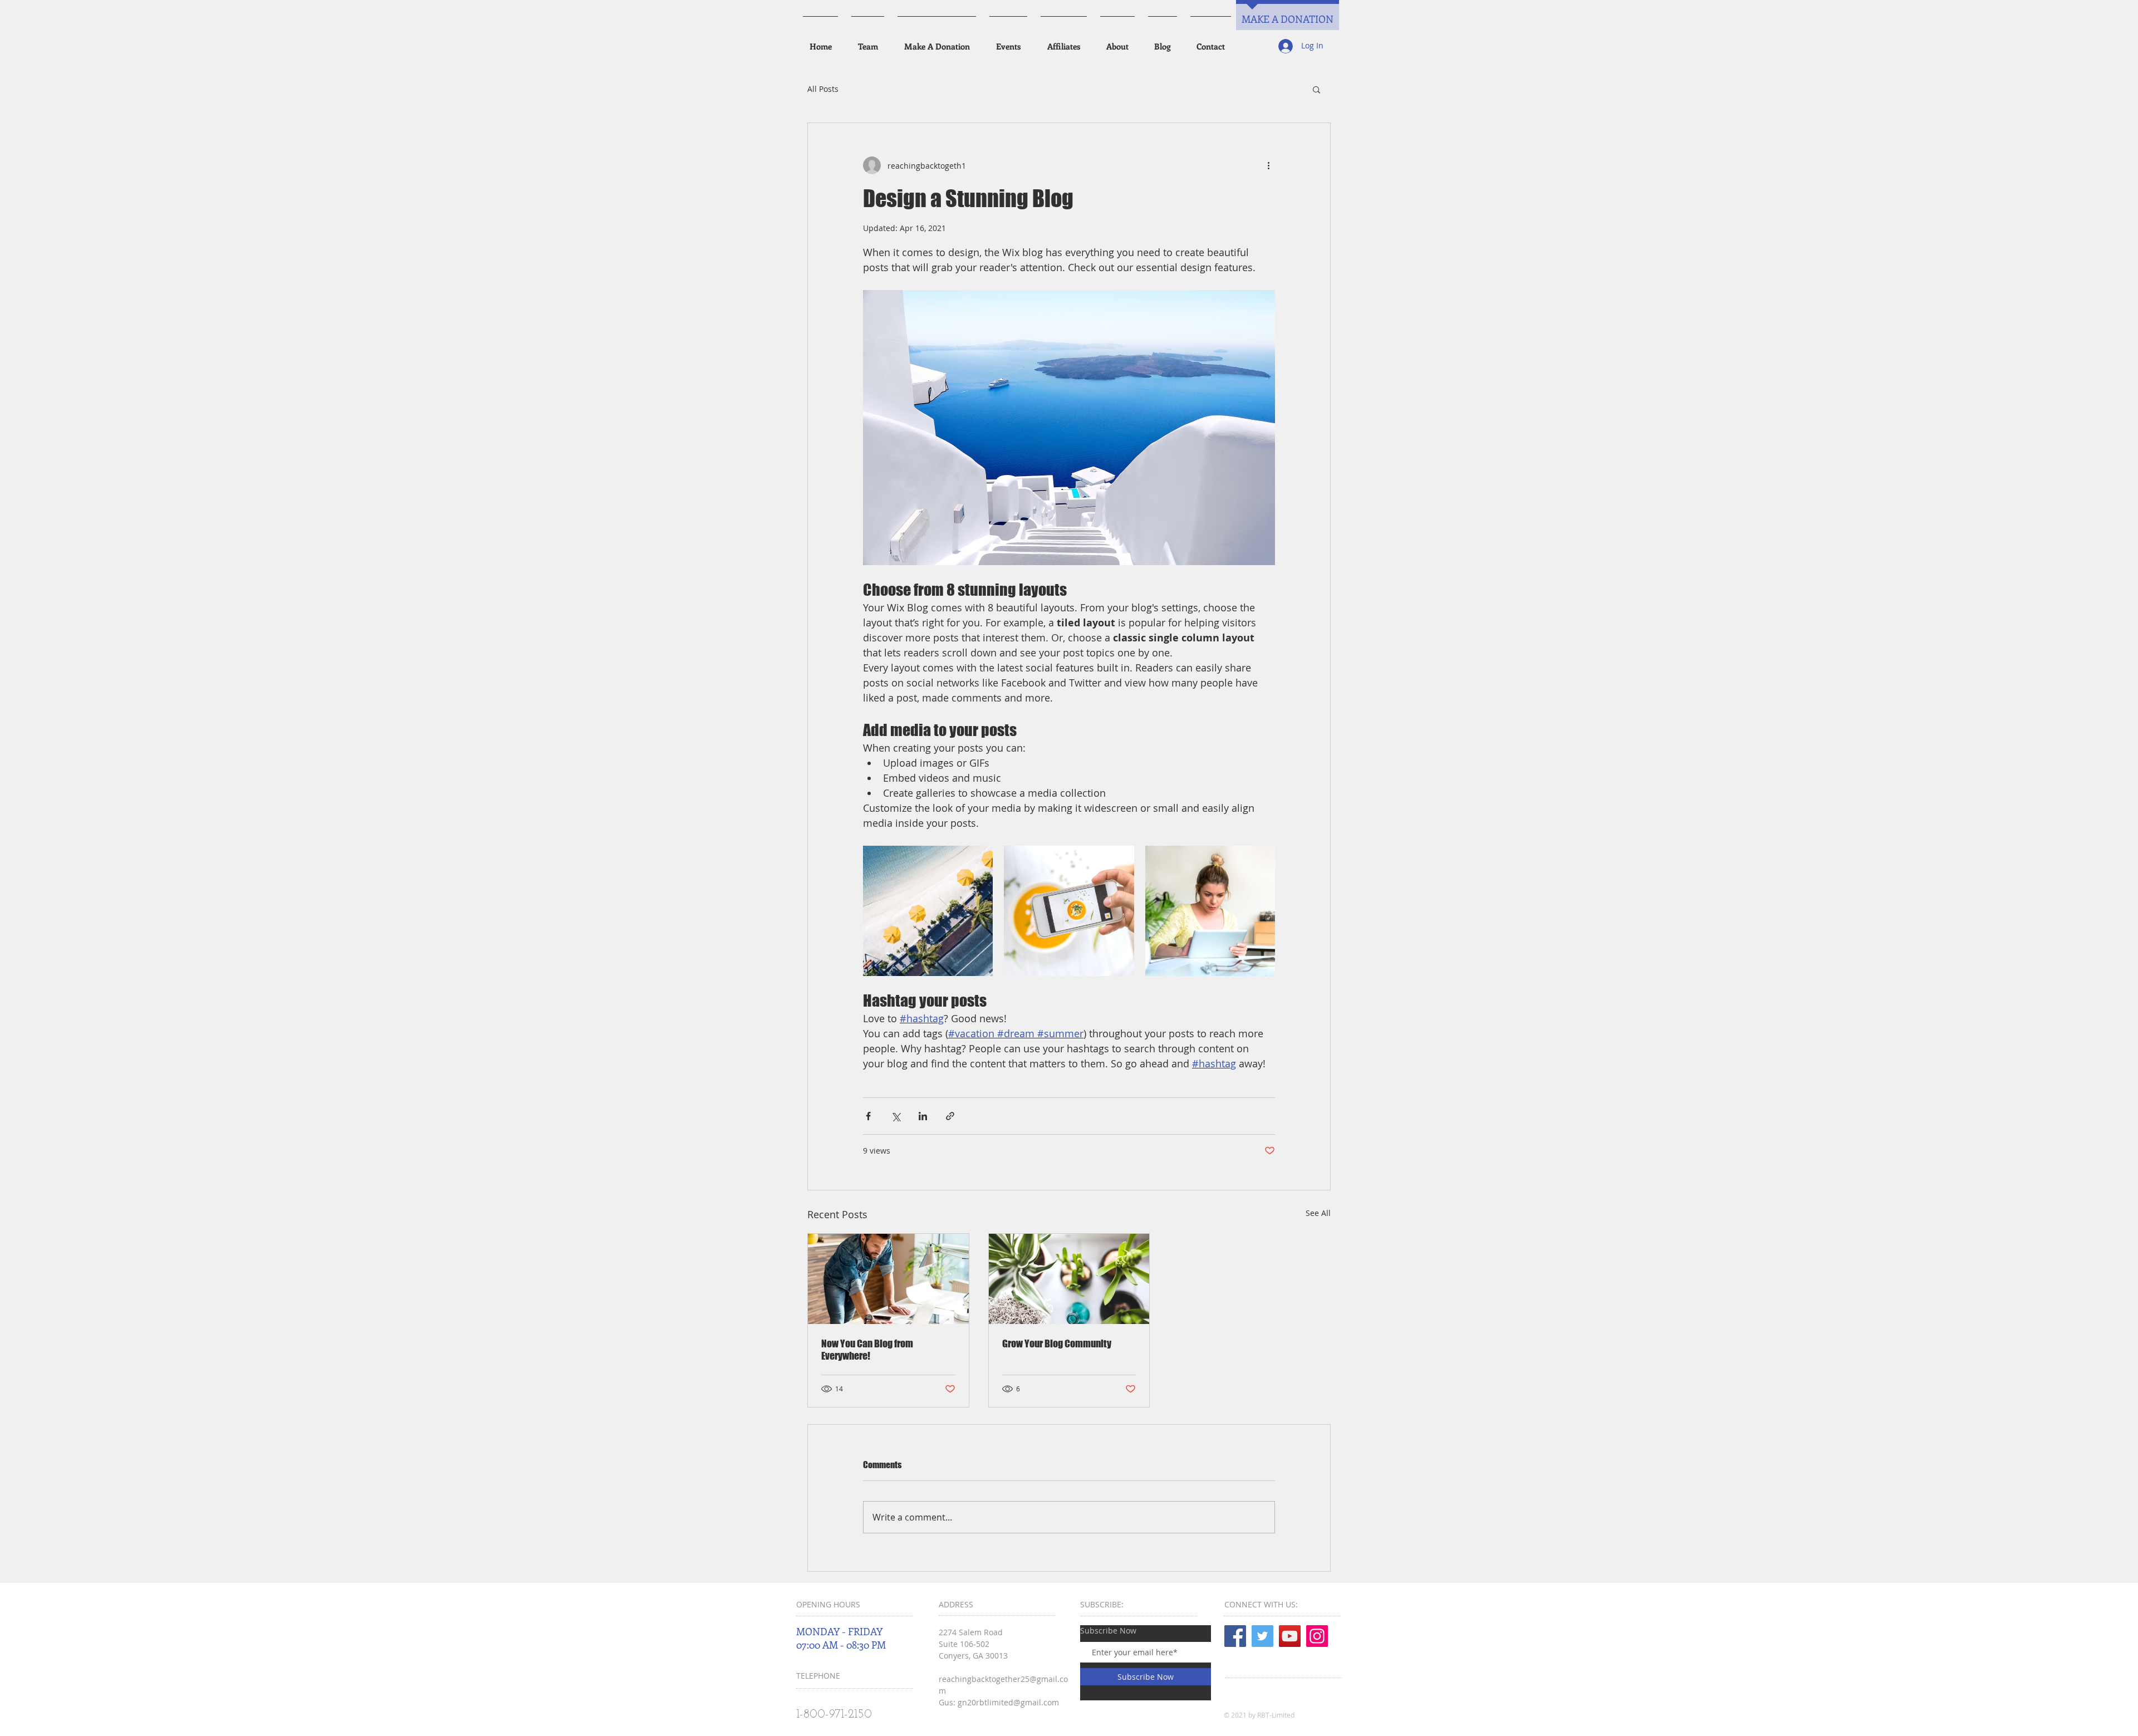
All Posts (823, 89)
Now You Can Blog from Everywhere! (867, 1350)
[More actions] (1268, 165)
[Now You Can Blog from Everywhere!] (888, 1279)
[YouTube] (1290, 1636)
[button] (1316, 89)
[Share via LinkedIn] (923, 1116)
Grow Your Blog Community (1057, 1343)
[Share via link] (950, 1116)
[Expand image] (928, 911)
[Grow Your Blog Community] (1069, 1279)
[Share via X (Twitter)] (896, 1116)
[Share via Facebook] (868, 1116)
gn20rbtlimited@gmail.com (1008, 1702)
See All (1318, 1213)
